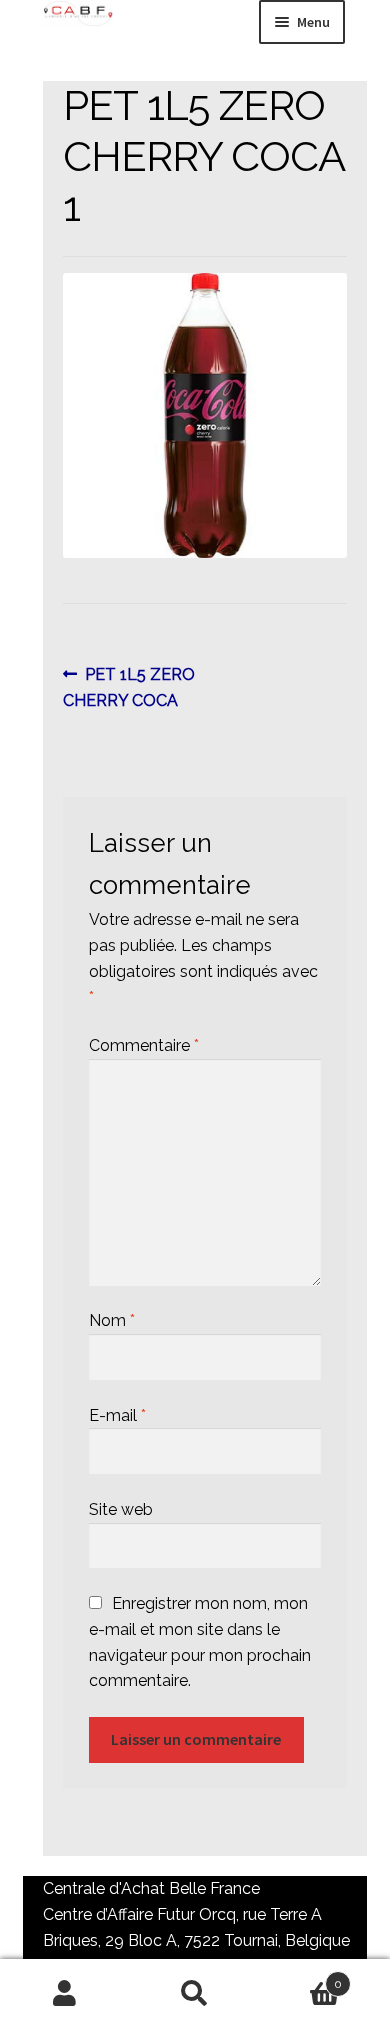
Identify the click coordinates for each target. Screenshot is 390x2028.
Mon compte (65, 1994)
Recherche (195, 1994)
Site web (121, 1509)
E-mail (117, 1415)
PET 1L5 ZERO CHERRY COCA (129, 687)
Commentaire (144, 1045)
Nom (112, 1320)
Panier (301, 1977)
